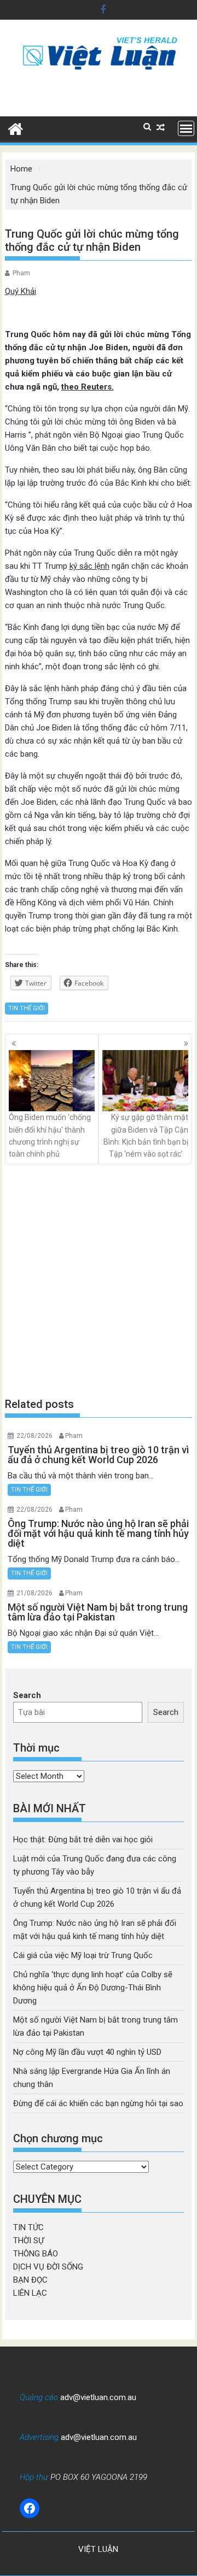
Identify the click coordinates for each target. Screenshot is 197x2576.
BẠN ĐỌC (30, 2280)
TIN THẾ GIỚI (27, 1008)
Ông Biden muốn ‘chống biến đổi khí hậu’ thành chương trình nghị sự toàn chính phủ (50, 1136)
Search (27, 1695)
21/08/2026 (34, 1593)
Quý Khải (21, 291)
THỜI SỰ (28, 2241)
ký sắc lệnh (89, 566)
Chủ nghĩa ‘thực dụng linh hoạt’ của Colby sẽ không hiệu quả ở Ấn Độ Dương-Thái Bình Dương (93, 1988)
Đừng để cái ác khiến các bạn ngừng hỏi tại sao (98, 2103)
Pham (21, 273)
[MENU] (186, 128)
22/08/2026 (34, 1436)
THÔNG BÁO (36, 2254)
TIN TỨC (28, 2227)
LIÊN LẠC (30, 2293)
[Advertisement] (99, 1280)
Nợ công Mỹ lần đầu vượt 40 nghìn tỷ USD (87, 2052)
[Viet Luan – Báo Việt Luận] (16, 128)
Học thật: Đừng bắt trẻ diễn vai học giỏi (83, 1840)
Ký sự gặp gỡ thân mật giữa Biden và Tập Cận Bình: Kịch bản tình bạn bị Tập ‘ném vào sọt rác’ (146, 1136)
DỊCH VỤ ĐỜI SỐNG (48, 2267)
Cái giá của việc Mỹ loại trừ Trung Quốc (83, 1955)
